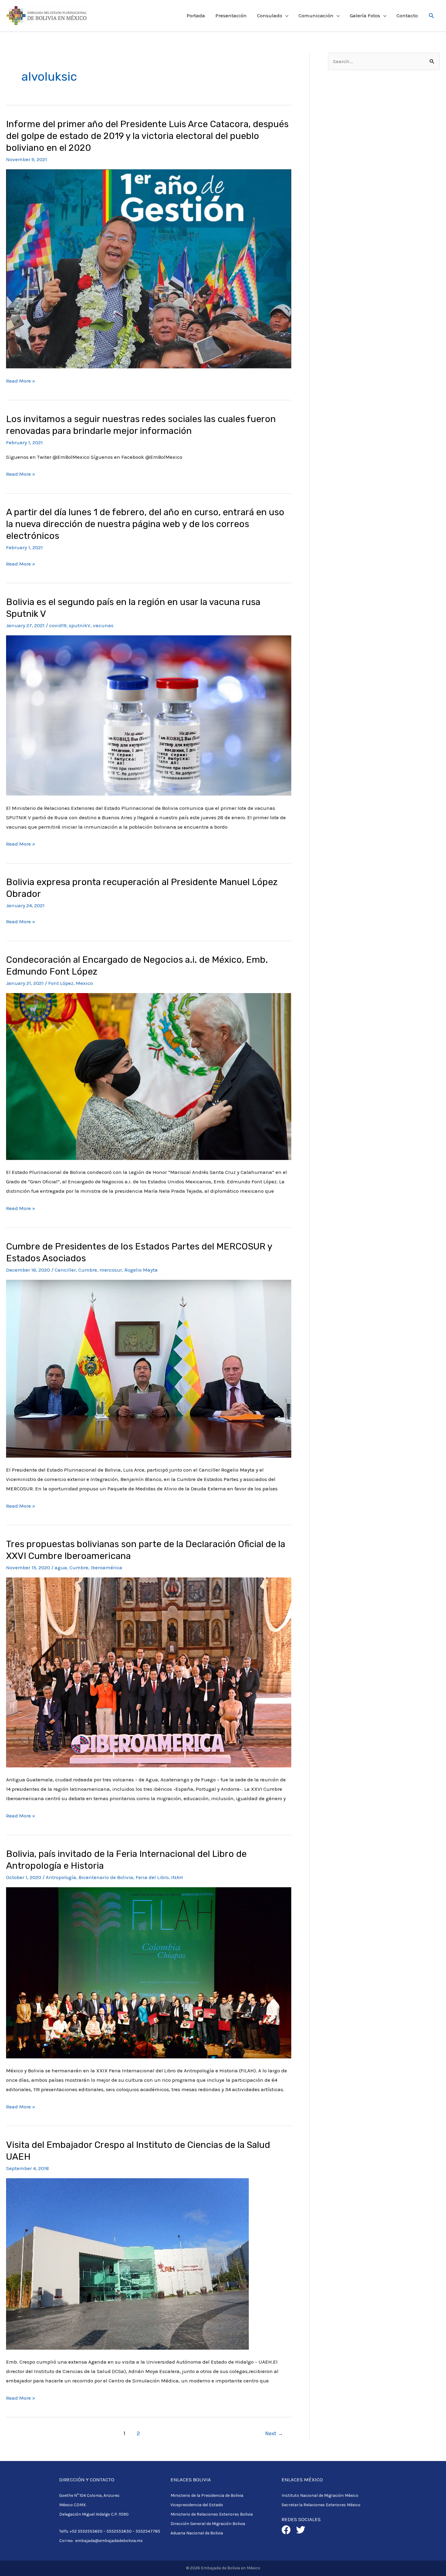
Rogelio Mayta (141, 1270)
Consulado (270, 15)
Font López (61, 983)
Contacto (407, 15)
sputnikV (80, 625)
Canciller (65, 1270)
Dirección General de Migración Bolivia (208, 2524)
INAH (177, 1877)
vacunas (103, 625)
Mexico (84, 983)
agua (61, 1567)
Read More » (21, 380)
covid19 (58, 625)
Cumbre (88, 1270)
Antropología (61, 1877)
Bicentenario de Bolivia (106, 1877)
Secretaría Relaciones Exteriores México (321, 2505)
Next (274, 2433)
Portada (196, 15)
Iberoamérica (106, 1567)
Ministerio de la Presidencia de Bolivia (207, 2495)
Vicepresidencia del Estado (197, 2505)
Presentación (231, 15)
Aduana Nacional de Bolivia (197, 2533)
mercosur (111, 1270)
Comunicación (316, 15)
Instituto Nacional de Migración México (320, 2495)
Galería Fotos (365, 15)
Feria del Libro (152, 1877)
